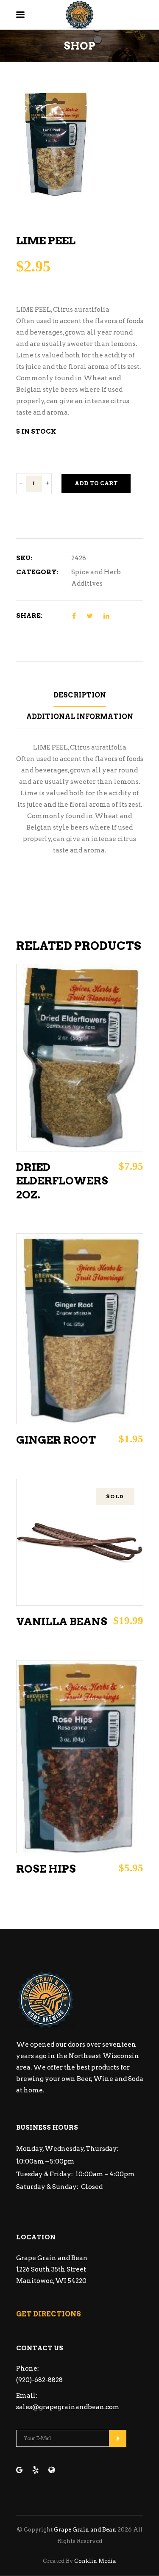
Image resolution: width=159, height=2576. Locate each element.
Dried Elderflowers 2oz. (62, 1181)
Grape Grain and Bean (85, 2530)
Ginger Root (56, 1440)
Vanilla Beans (62, 1621)
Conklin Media (95, 2561)
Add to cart (96, 483)
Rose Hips (46, 1869)
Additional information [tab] (80, 717)
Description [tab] (80, 695)
